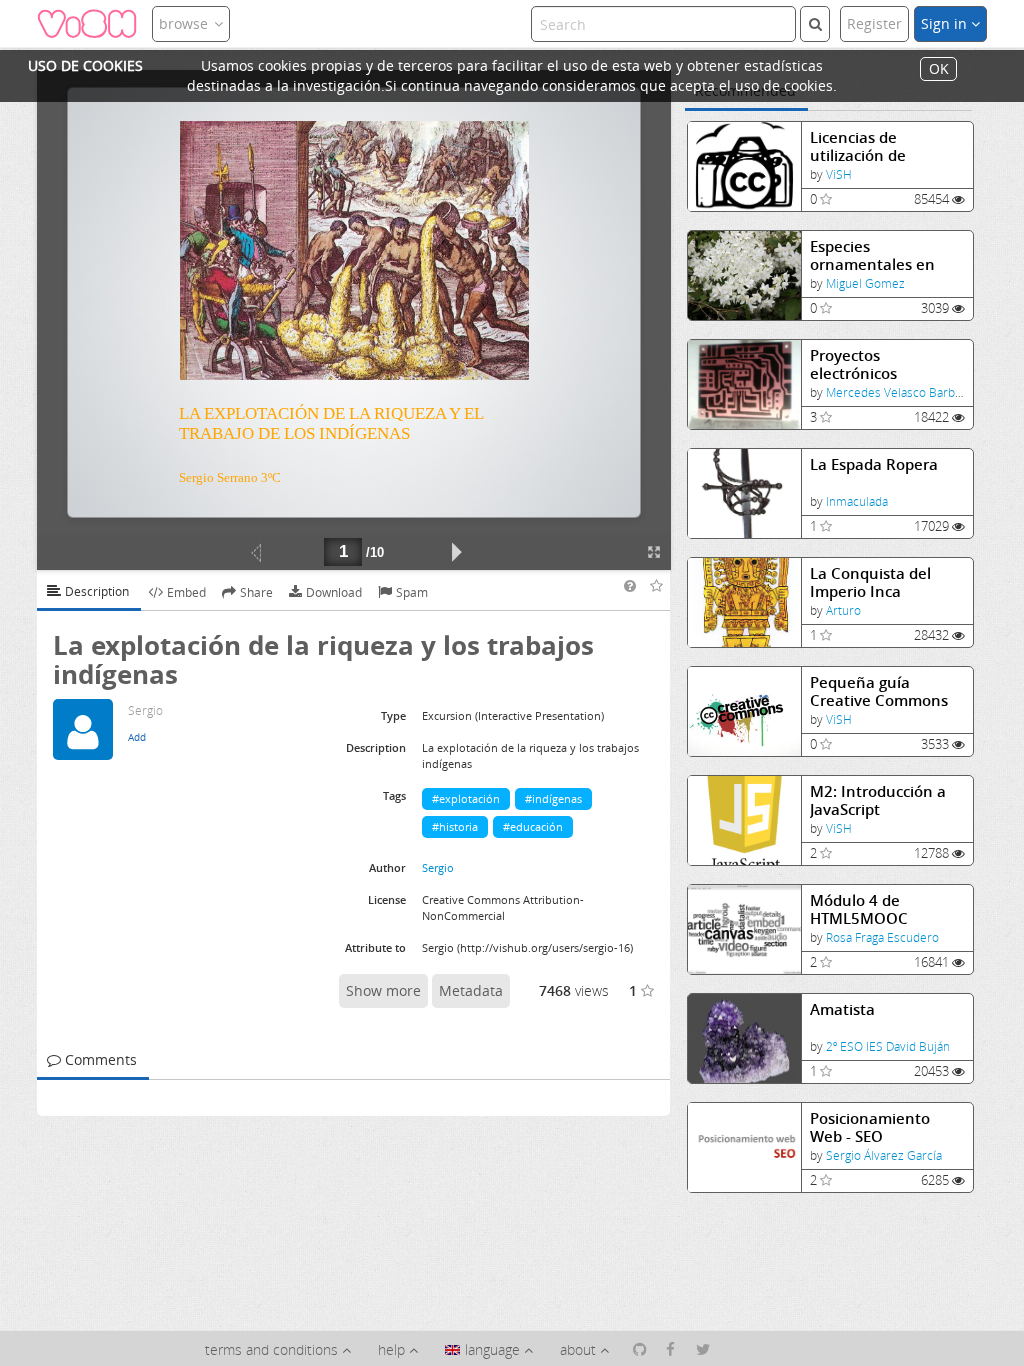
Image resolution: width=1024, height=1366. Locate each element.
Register (874, 23)
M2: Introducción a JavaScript (878, 800)
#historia (455, 826)
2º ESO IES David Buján (888, 1046)
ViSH (839, 174)
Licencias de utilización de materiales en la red (882, 146)
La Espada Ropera (874, 464)
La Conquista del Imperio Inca (870, 582)
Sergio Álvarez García (884, 1155)
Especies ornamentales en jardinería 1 (872, 255)
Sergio (438, 867)
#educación (533, 826)
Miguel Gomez (865, 283)
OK (939, 69)
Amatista (842, 1009)
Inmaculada (857, 501)
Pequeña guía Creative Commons (879, 691)
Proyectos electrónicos (853, 364)
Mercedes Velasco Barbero (900, 392)
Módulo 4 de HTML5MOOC (859, 909)
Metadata (471, 990)
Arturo (843, 610)
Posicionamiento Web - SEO (870, 1127)
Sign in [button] (946, 23)
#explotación (466, 798)
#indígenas (553, 798)
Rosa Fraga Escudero (882, 937)
